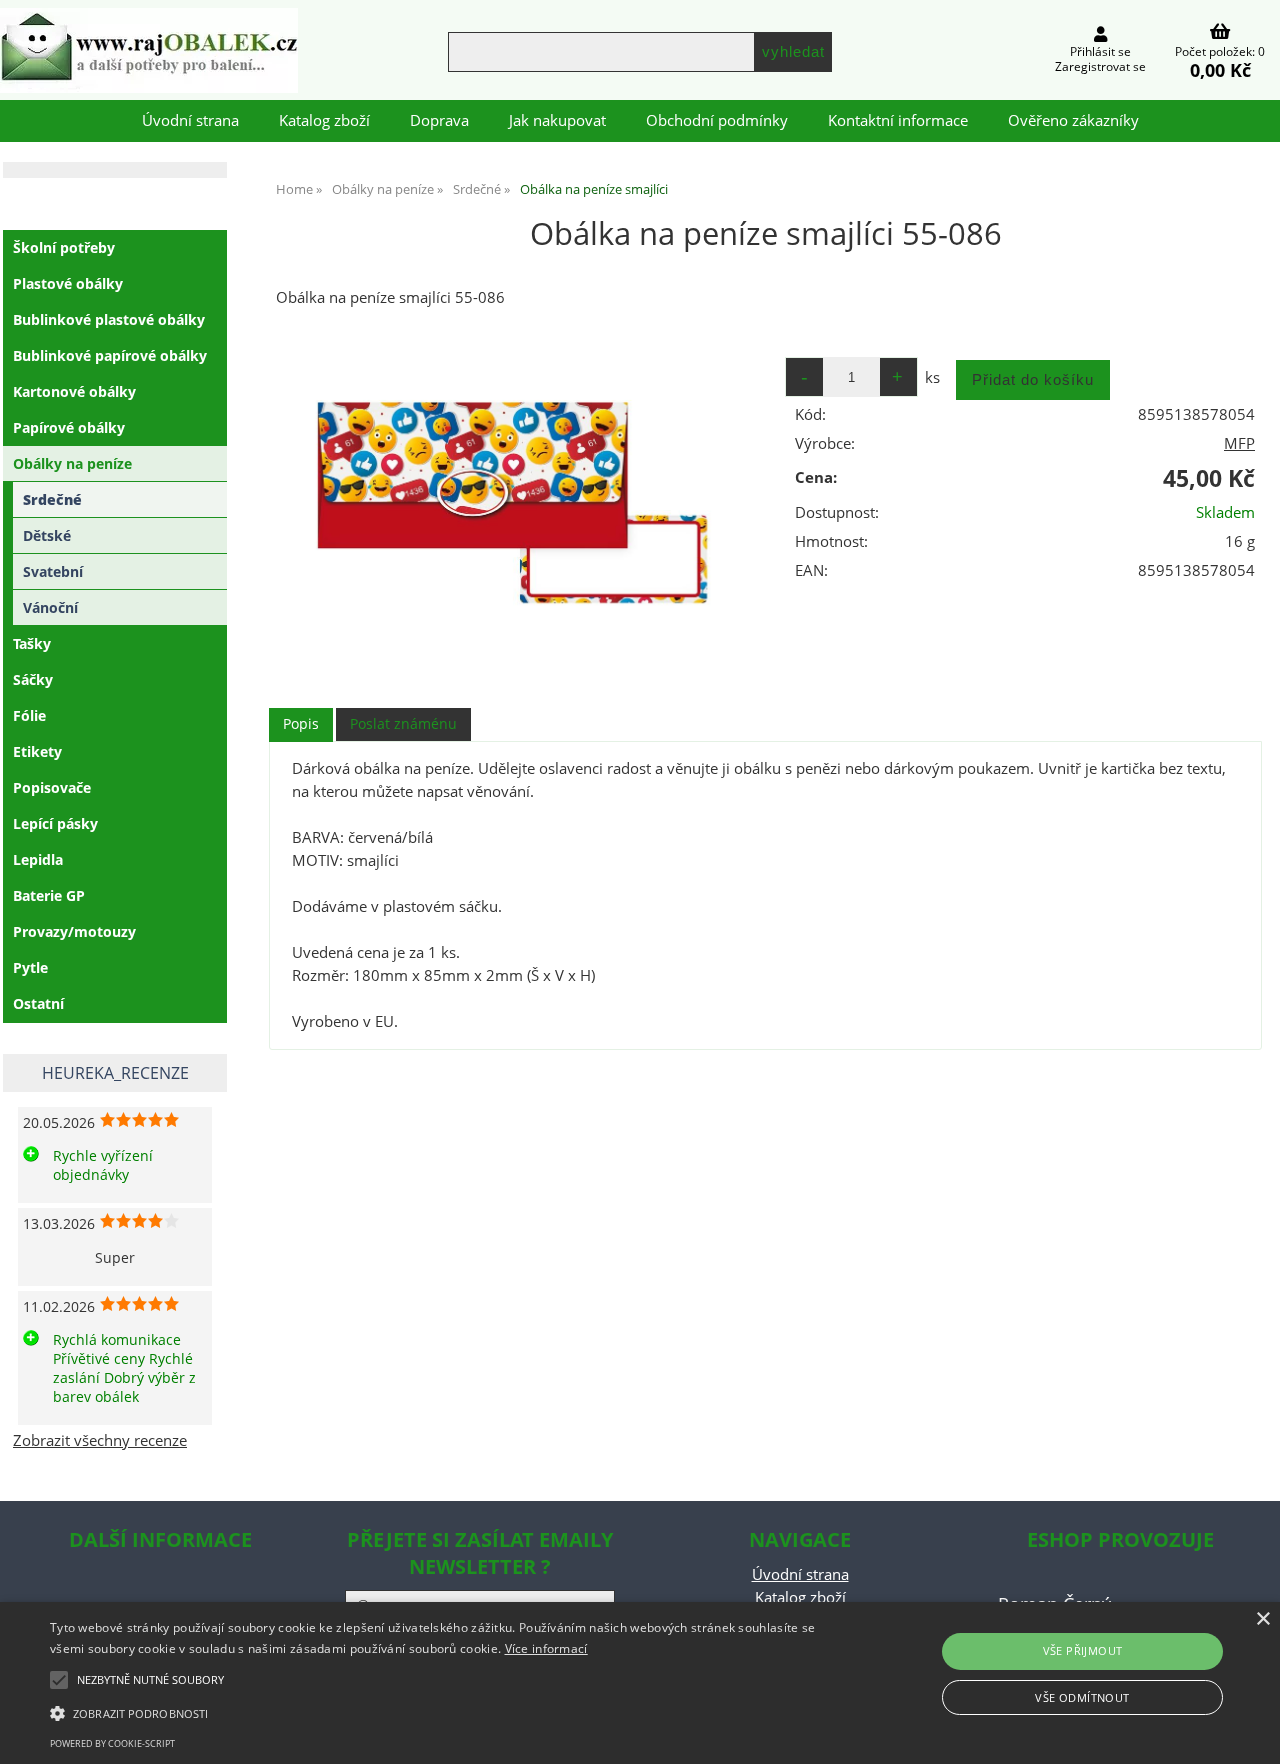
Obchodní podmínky (717, 120)
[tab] (301, 724)
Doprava (439, 120)
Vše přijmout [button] (1083, 1650)
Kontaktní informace (898, 120)
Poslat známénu (403, 723)
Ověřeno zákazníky (1073, 120)
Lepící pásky (55, 823)
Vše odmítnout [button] (1082, 1697)
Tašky (32, 643)
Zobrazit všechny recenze (100, 1440)
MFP (1239, 443)
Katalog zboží (324, 120)
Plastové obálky (68, 283)
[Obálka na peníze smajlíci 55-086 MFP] (516, 507)
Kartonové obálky (74, 391)
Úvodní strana (190, 120)
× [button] (1262, 1619)
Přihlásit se (1100, 51)
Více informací (546, 1648)
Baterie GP (49, 895)
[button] (433, 1712)
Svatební (53, 571)
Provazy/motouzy (74, 931)
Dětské (47, 535)
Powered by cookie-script (112, 1743)
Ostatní (38, 1003)
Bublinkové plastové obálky (109, 319)
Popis (301, 723)
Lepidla (38, 859)
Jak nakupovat (557, 120)
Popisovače (52, 787)
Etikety (37, 751)
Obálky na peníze (72, 463)
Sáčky (33, 679)
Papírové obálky (69, 427)
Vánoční (50, 607)
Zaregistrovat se (1100, 66)
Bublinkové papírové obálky (110, 355)
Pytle (30, 967)
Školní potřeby (64, 247)
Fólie (29, 715)
